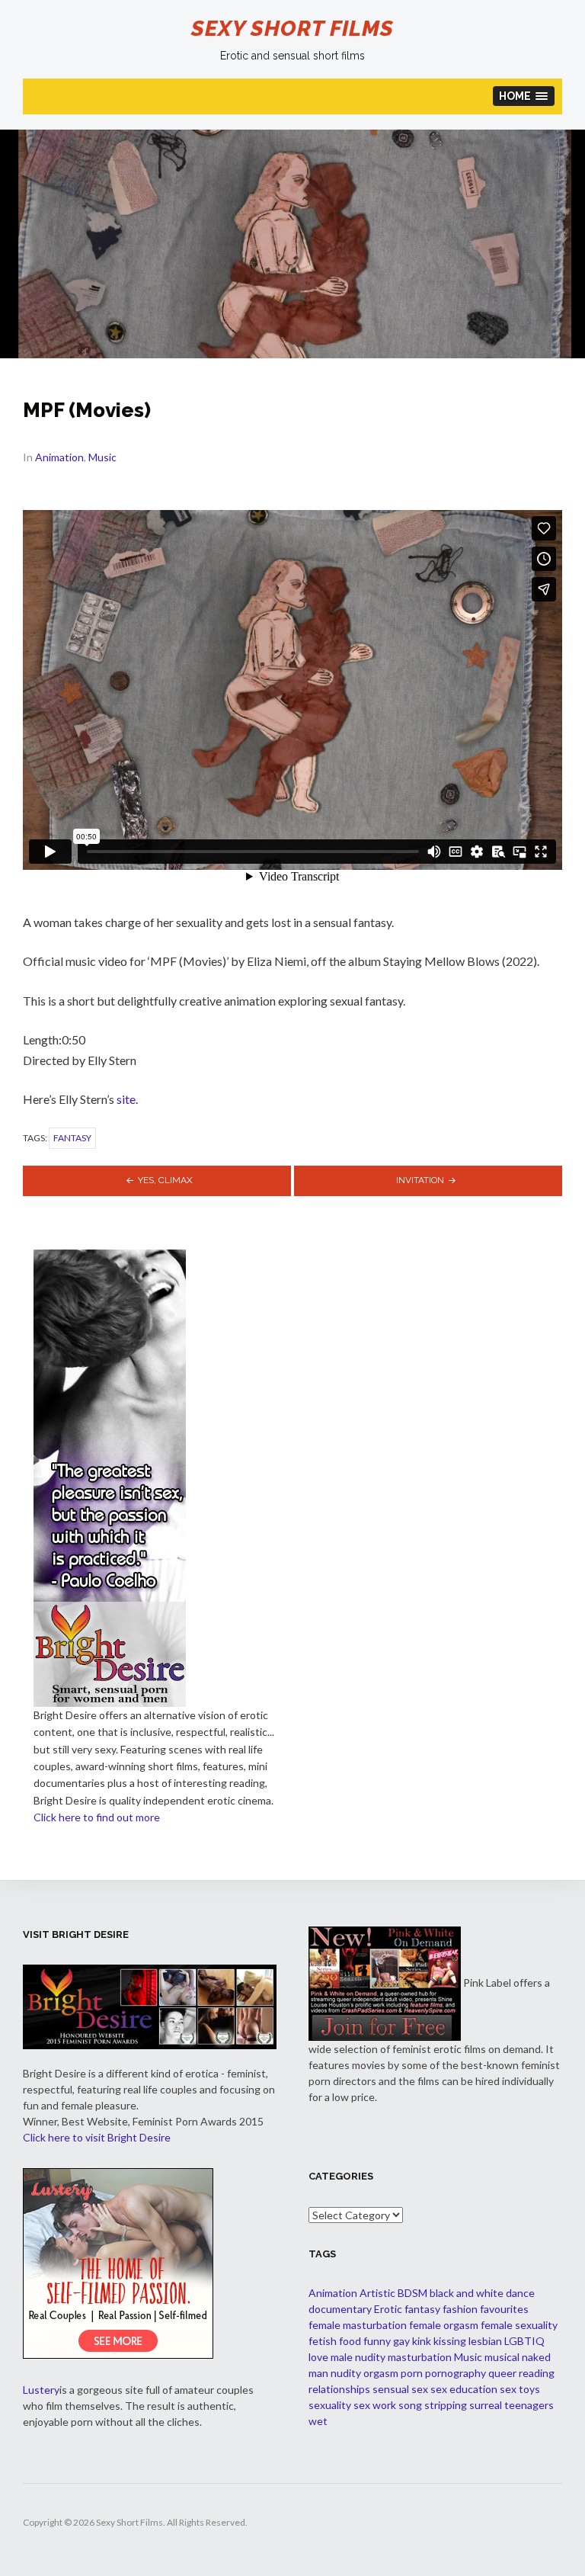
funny (377, 2341)
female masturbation (358, 2325)
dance (520, 2293)
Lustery (41, 2390)
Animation (59, 457)
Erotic (388, 2309)
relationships (339, 2389)
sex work (375, 2405)
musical (502, 2357)
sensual (391, 2389)
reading (537, 2373)
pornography (456, 2373)
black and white (467, 2293)
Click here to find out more (97, 1817)
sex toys (520, 2389)
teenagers (529, 2405)
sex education (464, 2389)
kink (422, 2341)
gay (401, 2341)
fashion (460, 2309)
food (350, 2341)
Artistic (377, 2293)
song (410, 2405)
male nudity (358, 2357)
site (126, 1099)
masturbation (420, 2357)
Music (102, 457)
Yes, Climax (165, 1180)
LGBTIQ (524, 2341)
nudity (346, 2373)
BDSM (412, 2293)
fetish (323, 2341)
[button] (524, 96)
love (318, 2357)
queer (502, 2373)
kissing (450, 2341)
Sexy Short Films (292, 29)
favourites (504, 2309)
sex (420, 2389)
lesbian (485, 2341)
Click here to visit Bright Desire (97, 2137)
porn (412, 2373)
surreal (486, 2405)
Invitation (420, 1180)
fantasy (72, 1138)
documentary (340, 2309)
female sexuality (519, 2325)
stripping (446, 2405)
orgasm (381, 2373)
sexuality (330, 2405)
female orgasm (444, 2325)
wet (318, 2421)
